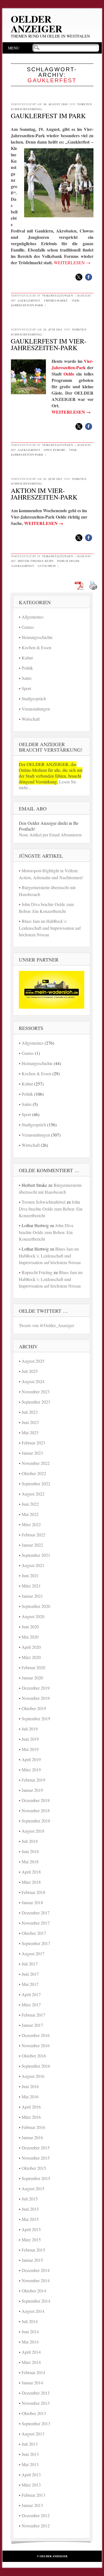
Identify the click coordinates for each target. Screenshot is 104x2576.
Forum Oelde (69, 561)
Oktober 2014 (34, 2291)
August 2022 (33, 1494)
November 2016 (36, 2045)
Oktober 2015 (34, 2168)
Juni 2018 (30, 1851)
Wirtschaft (31, 719)
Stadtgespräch (34, 698)
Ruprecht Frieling (37, 1272)
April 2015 (31, 2229)
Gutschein (47, 566)
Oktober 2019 (34, 1708)
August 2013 (33, 2434)
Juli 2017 (30, 1964)
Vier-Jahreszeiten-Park (73, 364)
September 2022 (36, 1483)
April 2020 (31, 1647)
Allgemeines (33, 617)
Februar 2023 (33, 1443)
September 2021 (36, 1555)
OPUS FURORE (55, 450)
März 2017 (31, 2005)
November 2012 (36, 2526)
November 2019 (36, 1698)
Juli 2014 (30, 2321)
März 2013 (31, 2485)
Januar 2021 (32, 1596)
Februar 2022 (33, 1535)
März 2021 (31, 1586)
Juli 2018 (30, 1841)
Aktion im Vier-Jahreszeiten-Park (44, 494)
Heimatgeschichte (37, 637)
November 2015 (36, 2158)
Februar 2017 (33, 2015)
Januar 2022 (32, 1545)
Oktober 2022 (34, 1473)
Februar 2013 (33, 2495)
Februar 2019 (33, 1780)
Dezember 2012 (36, 2515)
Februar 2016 (33, 2127)
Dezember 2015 (36, 2148)
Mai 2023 (30, 1432)
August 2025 (33, 1361)
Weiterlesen (72, 262)
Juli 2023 (30, 1412)
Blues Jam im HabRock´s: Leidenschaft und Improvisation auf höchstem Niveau (50, 928)
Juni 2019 (30, 1739)
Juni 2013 (30, 2454)
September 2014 (36, 2301)
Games (28, 627)
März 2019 (31, 1770)
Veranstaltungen (58, 295)
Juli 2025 (30, 1371)
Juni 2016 (30, 2086)
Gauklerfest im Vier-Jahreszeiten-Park (49, 344)
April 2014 (31, 2352)
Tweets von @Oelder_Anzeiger (46, 1325)
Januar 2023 (32, 1453)
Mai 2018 (30, 1862)
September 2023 (36, 1402)
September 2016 (36, 2066)
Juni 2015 (30, 2209)
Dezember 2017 (36, 1913)
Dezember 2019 (36, 1688)
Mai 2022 (30, 1514)
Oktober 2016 (34, 2056)
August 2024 (33, 1381)
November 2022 (36, 1463)
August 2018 (33, 1831)
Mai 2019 (30, 1749)
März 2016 (31, 2117)
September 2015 (36, 2178)
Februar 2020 (33, 1667)
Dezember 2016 (36, 2035)
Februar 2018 (33, 1892)
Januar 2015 (32, 2260)
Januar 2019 (32, 1790)
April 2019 (31, 1759)
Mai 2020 (30, 1637)
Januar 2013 (32, 2505)
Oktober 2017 (34, 1933)
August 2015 (33, 2188)
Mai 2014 (30, 2342)
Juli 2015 (30, 2199)
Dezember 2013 (36, 2393)
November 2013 (36, 2403)
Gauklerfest (29, 300)
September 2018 (36, 1821)
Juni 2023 (30, 1422)
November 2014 (36, 2280)
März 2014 (31, 2362)
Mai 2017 (30, 1984)
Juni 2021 (30, 1575)
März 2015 (31, 2240)
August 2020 (33, 1616)
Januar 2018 (32, 1902)
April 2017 (31, 1994)
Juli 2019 (30, 1729)
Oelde (69, 374)
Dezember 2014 (36, 2270)
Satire (27, 678)
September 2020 (36, 1606)
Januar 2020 (32, 1678)
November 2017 (36, 1923)
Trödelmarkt (56, 300)
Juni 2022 (30, 1504)
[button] (79, 277)
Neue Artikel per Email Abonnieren (50, 835)
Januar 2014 (32, 2383)
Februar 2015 (33, 2250)
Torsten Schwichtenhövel (44, 1202)
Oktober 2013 (34, 2413)
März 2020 (31, 1657)
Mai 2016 (30, 2097)
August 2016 (33, 2076)
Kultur (27, 658)
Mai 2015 (30, 2219)
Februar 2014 (33, 2372)
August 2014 (33, 2311)
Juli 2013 (30, 2444)
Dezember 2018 (36, 1800)
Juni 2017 (30, 1974)
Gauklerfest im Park (48, 116)
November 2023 (36, 1392)
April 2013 (31, 2475)
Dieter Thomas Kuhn (36, 561)
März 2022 (31, 1524)
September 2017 (36, 1943)
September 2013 (36, 2423)
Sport (26, 688)
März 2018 (31, 1882)
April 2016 (31, 2107)
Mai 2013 (30, 2464)
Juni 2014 (30, 2331)
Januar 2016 (32, 2137)
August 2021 (33, 1565)
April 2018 (31, 1872)
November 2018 (36, 1810)
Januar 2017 (32, 2025)
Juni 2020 (30, 1627)
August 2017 (33, 1953)
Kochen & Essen (36, 647)
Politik (27, 668)
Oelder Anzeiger (36, 24)
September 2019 (36, 1718)
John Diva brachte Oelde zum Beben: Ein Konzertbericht (51, 1209)
